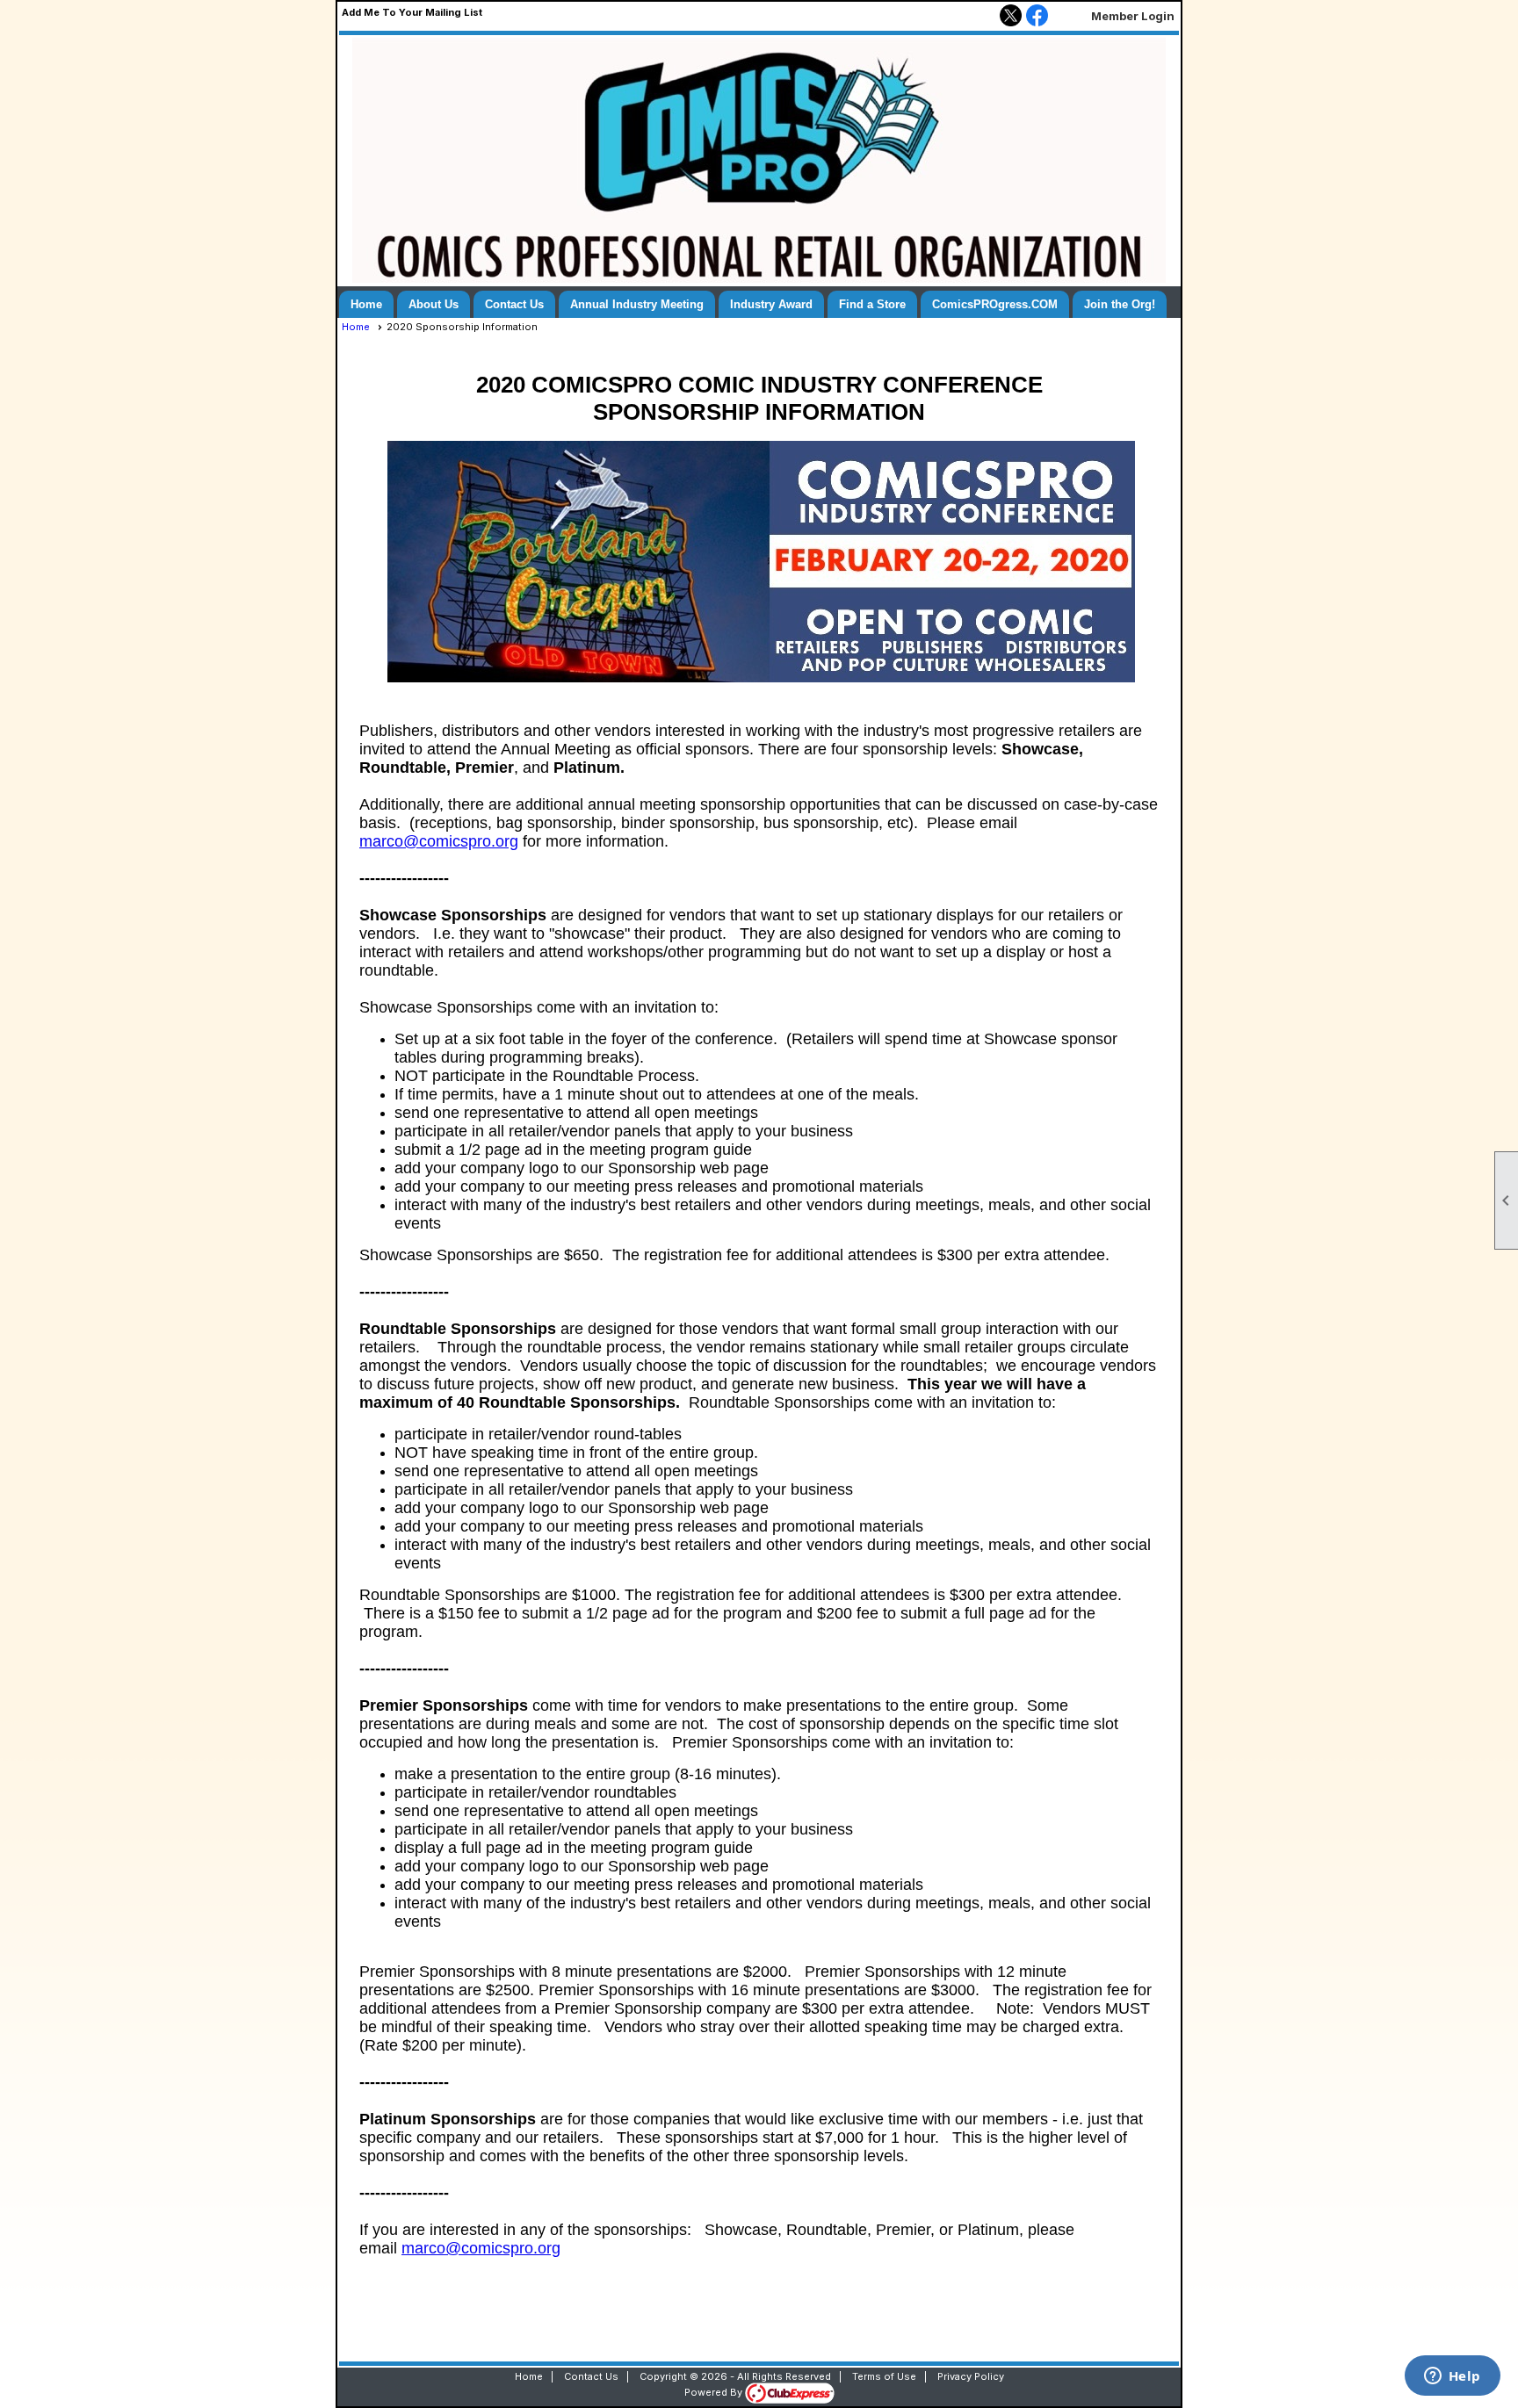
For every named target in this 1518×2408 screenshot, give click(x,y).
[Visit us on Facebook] (1037, 17)
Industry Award (771, 304)
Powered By (715, 2392)
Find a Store (872, 304)
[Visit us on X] (1011, 17)
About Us (434, 304)
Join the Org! (1120, 304)
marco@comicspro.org (439, 841)
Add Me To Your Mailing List (412, 12)
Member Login (1133, 16)
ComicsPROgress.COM (995, 304)
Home (366, 304)
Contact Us (514, 304)
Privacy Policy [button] (971, 2376)
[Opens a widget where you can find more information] (1452, 2377)
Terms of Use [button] (884, 2376)
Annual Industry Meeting (637, 304)
